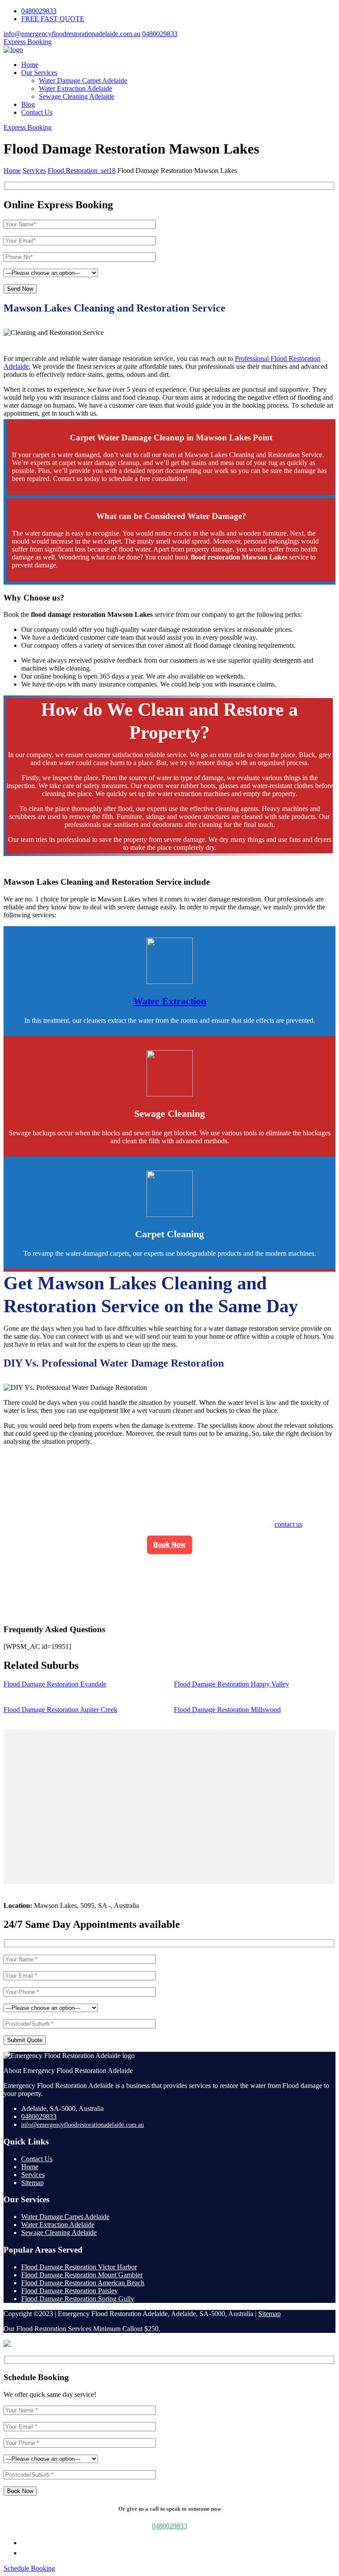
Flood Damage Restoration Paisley (70, 2291)
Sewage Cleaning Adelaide (77, 96)
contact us (288, 1524)
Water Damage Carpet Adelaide (83, 81)
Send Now (20, 289)
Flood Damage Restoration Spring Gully (78, 2299)
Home (30, 65)
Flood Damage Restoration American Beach (83, 2283)
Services (33, 2175)
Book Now (170, 1545)
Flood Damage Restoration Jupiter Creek (60, 1710)
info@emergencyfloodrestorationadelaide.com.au (72, 34)
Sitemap (32, 2183)
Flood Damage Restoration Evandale (55, 1684)
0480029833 (39, 11)
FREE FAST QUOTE (53, 19)
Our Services (39, 73)
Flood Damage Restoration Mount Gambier (82, 2275)
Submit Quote (25, 2040)
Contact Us (37, 112)
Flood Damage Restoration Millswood (227, 1710)
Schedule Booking (29, 2568)
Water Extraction (170, 1001)
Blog (28, 104)
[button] (170, 1545)
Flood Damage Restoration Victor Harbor (79, 2267)
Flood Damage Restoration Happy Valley (232, 1684)
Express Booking (28, 42)
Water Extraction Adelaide (75, 88)
